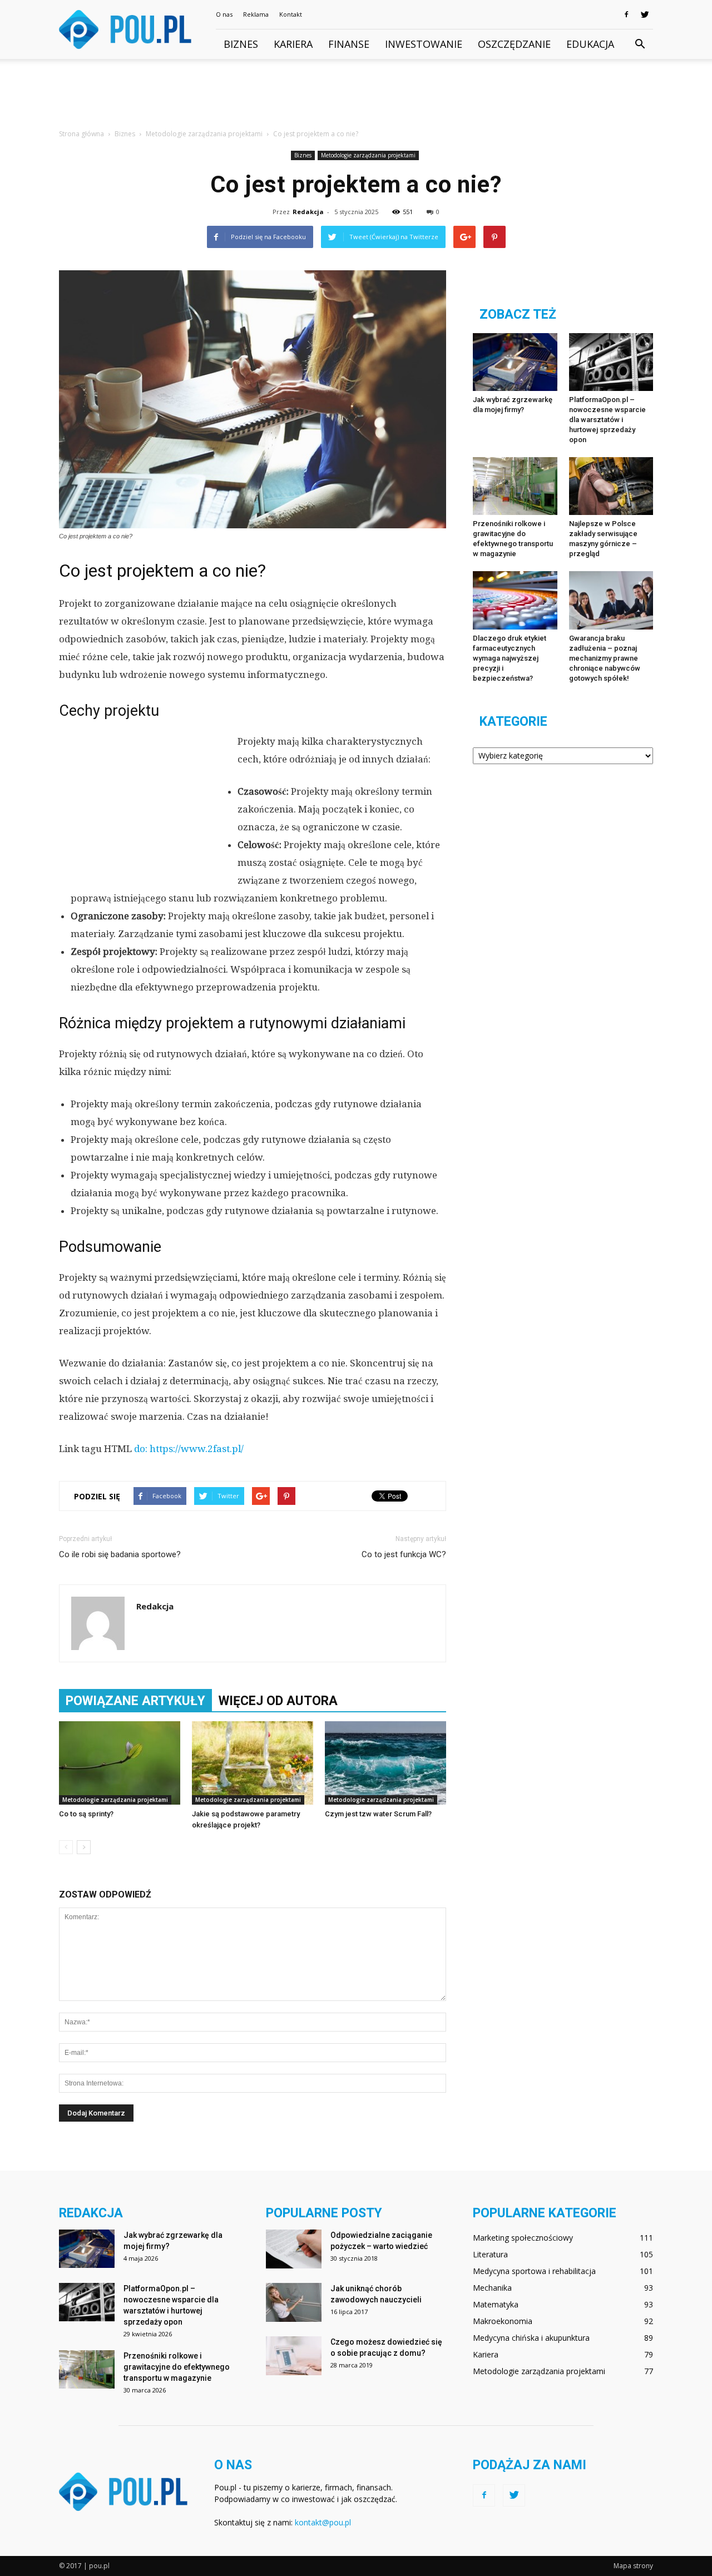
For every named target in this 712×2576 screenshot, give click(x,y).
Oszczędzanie (514, 44)
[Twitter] (645, 14)
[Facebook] (626, 14)
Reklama (256, 14)
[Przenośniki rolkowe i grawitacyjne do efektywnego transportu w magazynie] (515, 486)
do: (142, 1449)
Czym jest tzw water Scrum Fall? (378, 1814)
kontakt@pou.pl (323, 2522)
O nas (224, 14)
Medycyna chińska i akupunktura (531, 2338)
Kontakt (291, 14)
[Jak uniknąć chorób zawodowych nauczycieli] (294, 2302)
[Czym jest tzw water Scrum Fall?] (385, 1763)
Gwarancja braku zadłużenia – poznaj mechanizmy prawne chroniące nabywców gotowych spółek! (605, 658)
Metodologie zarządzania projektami (368, 155)
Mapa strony (633, 2566)
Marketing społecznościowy (523, 2238)
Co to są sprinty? (86, 1814)
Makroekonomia (503, 2321)
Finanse (349, 44)
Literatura (490, 2254)
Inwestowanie (424, 44)
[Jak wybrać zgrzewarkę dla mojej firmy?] (515, 362)
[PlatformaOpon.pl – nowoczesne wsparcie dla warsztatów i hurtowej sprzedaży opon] (611, 362)
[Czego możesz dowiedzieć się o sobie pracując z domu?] (294, 2356)
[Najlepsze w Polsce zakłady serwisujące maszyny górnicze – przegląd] (611, 486)
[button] (640, 44)
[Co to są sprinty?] (120, 1763)
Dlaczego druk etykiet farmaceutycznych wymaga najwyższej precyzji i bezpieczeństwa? (510, 658)
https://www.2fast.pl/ (197, 1449)
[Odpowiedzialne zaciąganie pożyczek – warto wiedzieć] (294, 2249)
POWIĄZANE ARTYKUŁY (135, 1701)
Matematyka (496, 2304)
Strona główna (81, 134)
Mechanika (492, 2288)
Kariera (293, 44)
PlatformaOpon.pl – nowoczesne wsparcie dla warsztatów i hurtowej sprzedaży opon (607, 420)
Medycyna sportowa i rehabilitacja (534, 2271)
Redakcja (308, 212)
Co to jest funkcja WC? (404, 1554)
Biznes (241, 44)
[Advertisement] (356, 97)
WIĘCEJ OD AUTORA (278, 1701)
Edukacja (590, 44)
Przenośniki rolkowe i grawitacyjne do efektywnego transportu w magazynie (177, 2367)
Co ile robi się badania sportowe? (120, 1554)
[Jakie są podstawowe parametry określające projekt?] (253, 1763)
